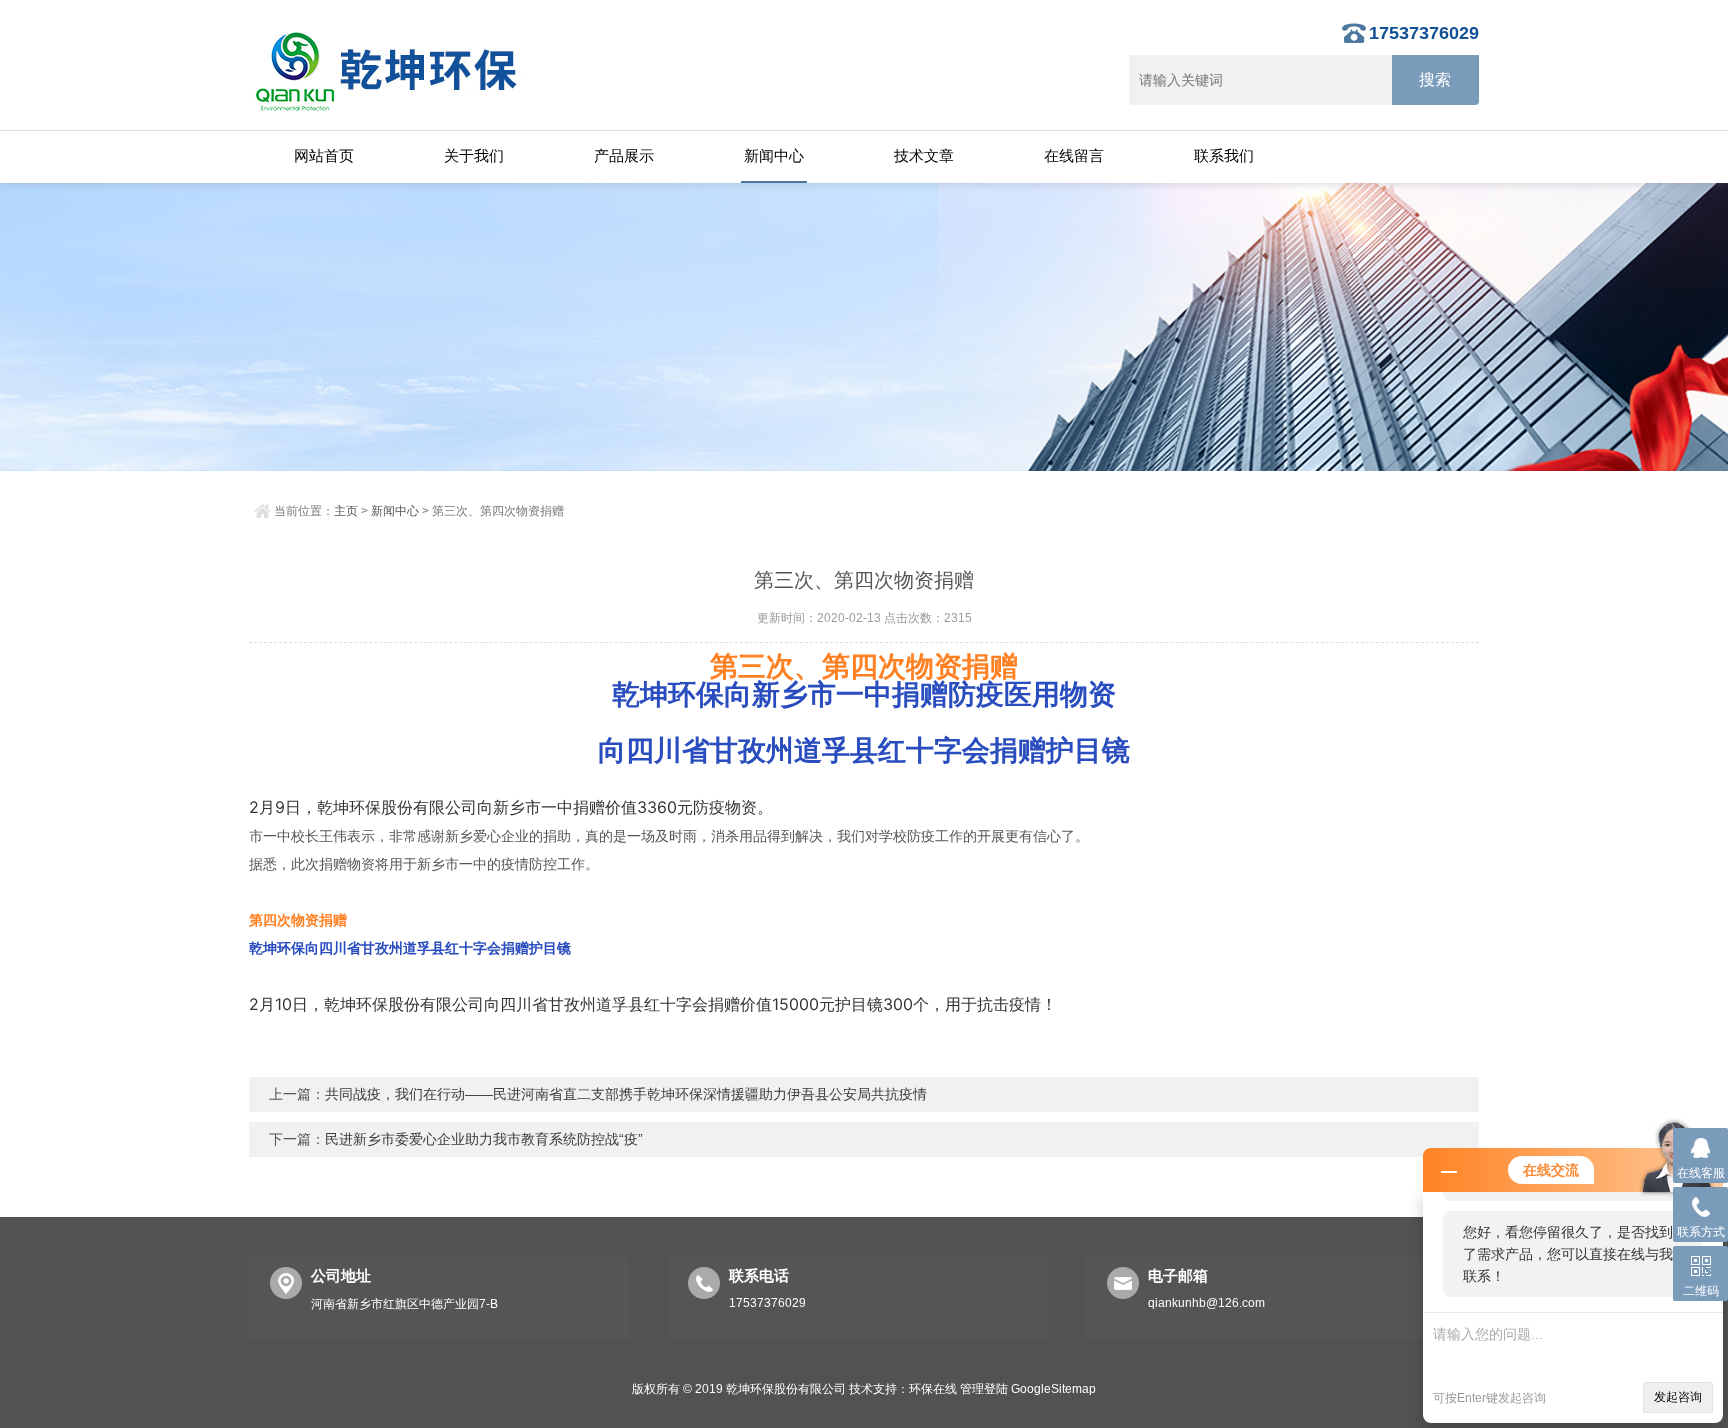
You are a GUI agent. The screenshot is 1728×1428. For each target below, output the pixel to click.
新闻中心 (774, 155)
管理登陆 (984, 1389)
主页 (346, 511)
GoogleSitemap (1053, 1389)
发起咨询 (1678, 1397)
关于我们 (474, 155)
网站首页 (324, 155)
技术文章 (924, 155)
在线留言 (1074, 155)
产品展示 (624, 155)
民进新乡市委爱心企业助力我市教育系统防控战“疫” (484, 1139)
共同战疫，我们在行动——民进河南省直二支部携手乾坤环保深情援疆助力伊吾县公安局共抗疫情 (626, 1094)
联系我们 (1224, 155)
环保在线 (933, 1389)
